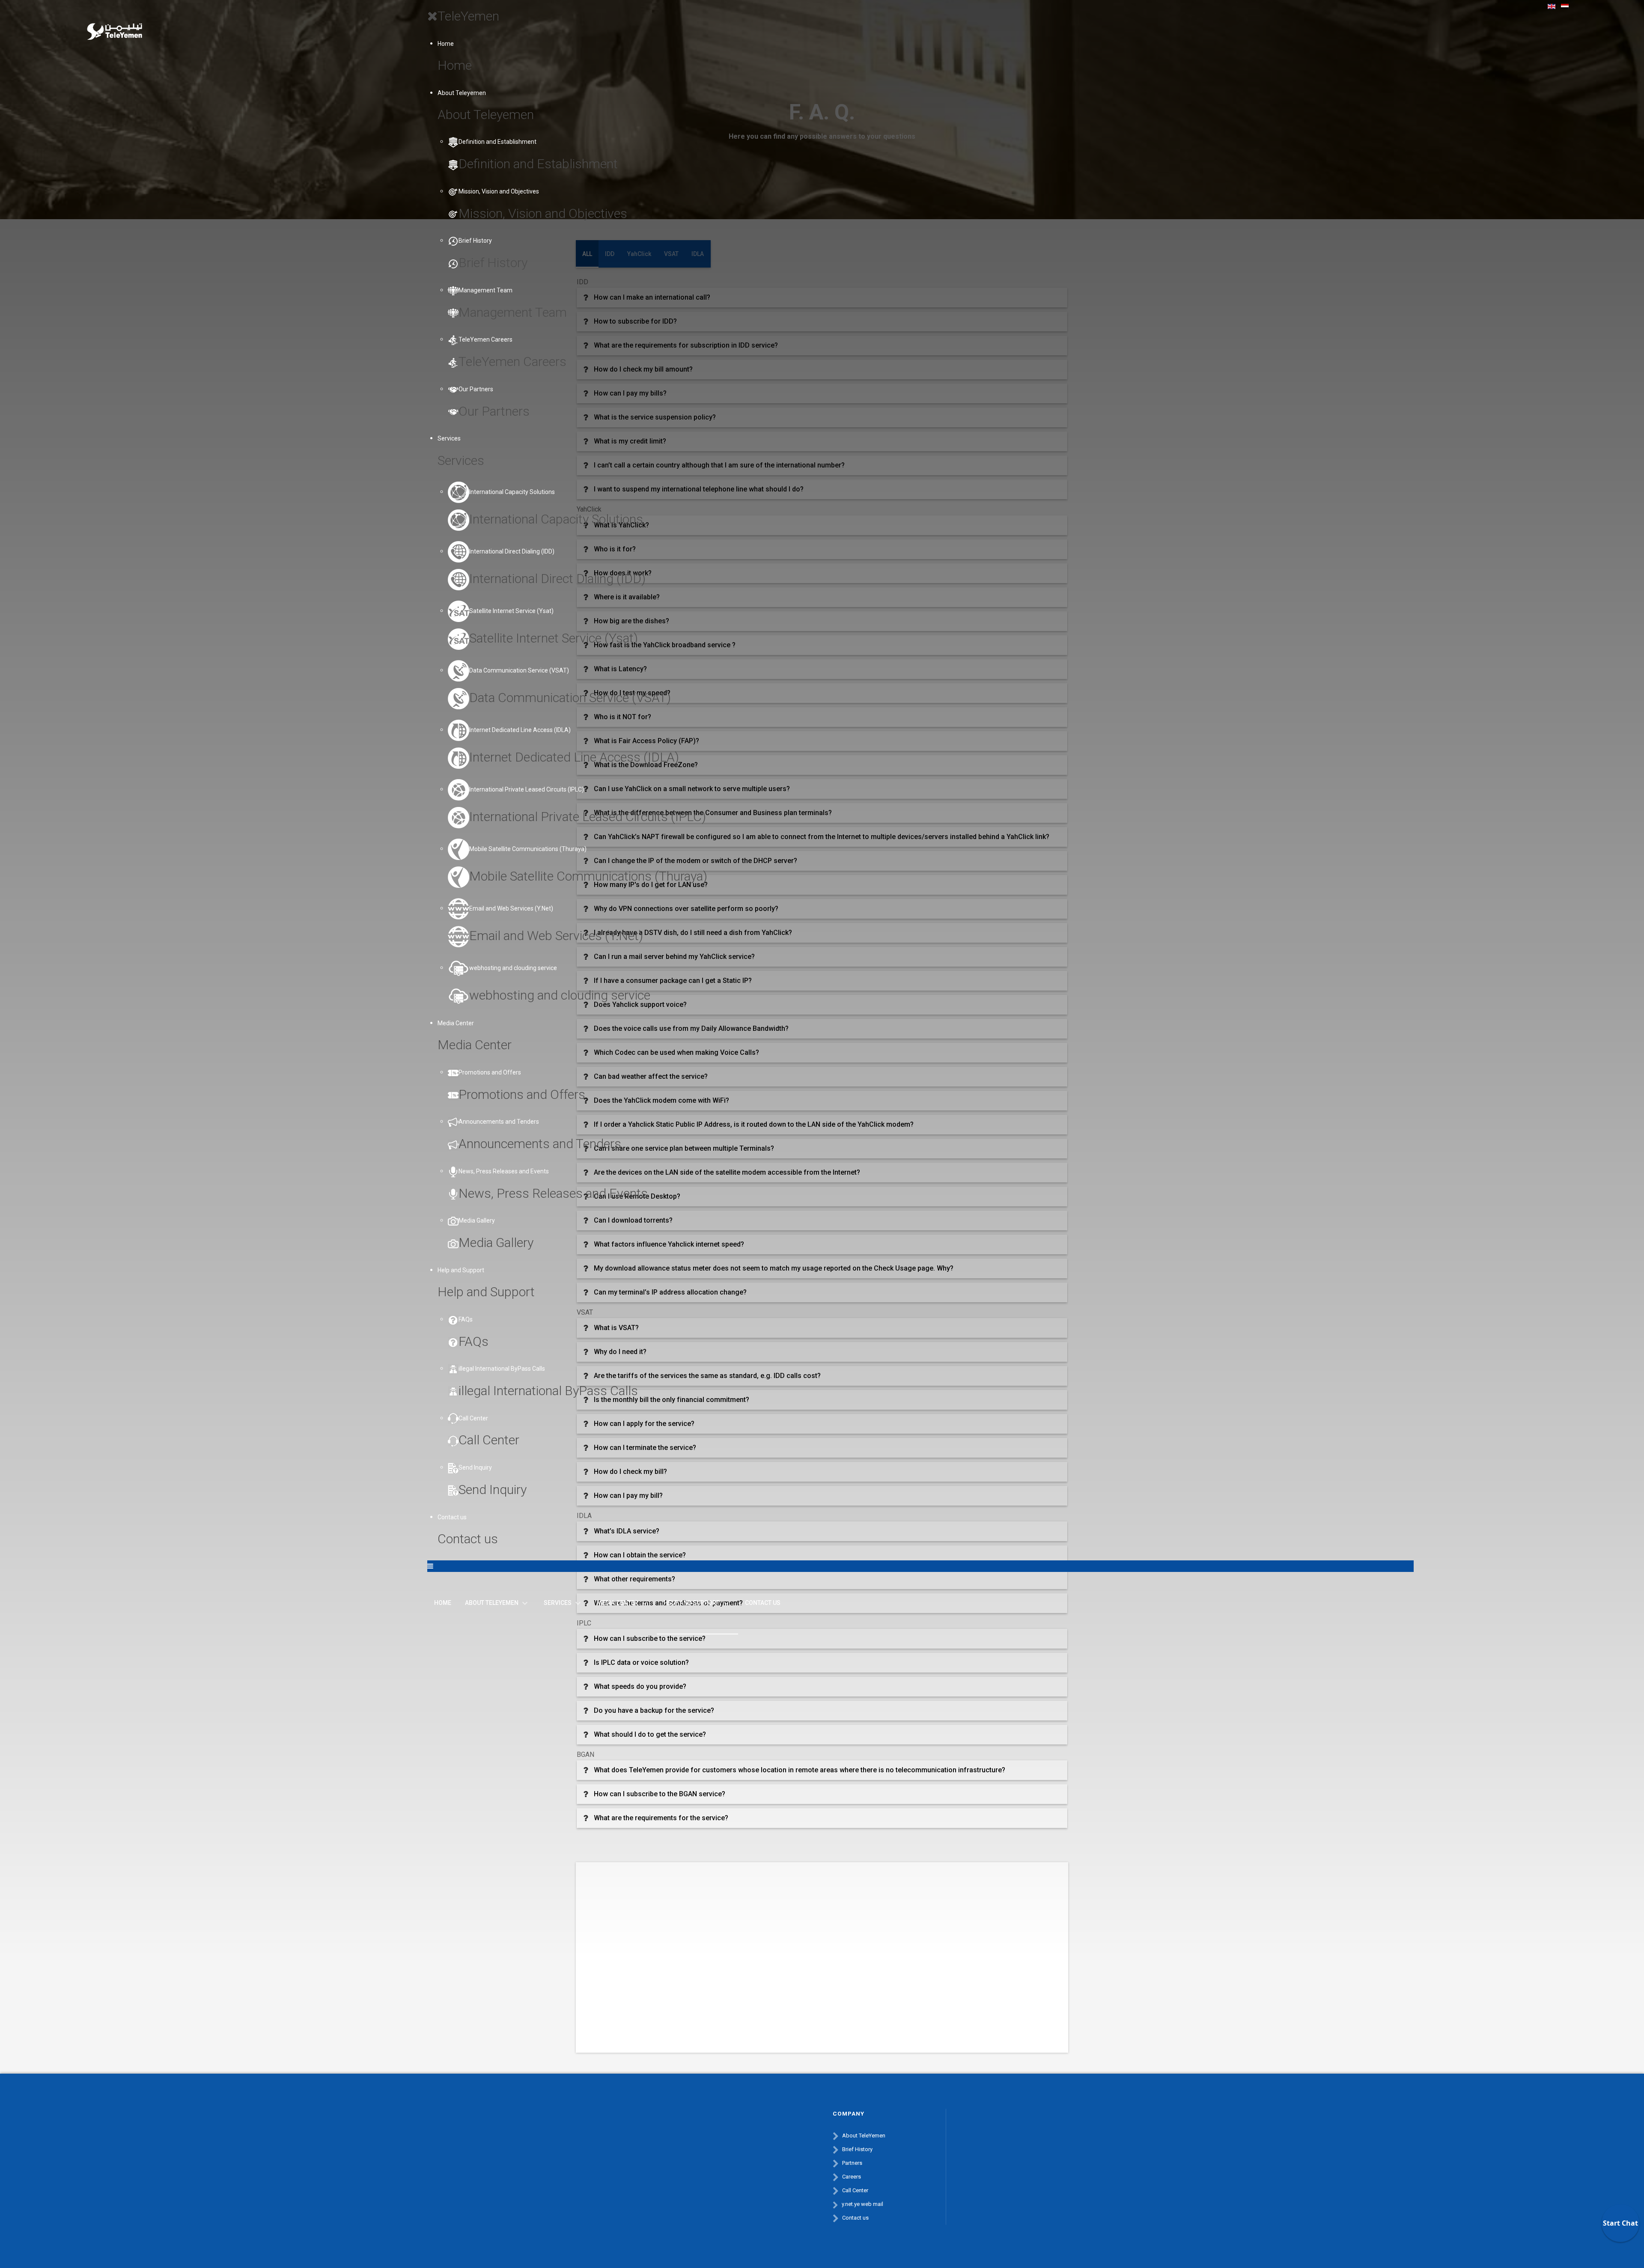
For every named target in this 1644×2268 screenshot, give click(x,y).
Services (449, 438)
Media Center (456, 1023)
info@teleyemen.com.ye (746, 2204)
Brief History (857, 2149)
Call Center (855, 2190)
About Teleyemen (462, 93)
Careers (852, 2177)
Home (446, 44)
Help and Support (461, 1270)
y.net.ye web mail (862, 2204)
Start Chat (1620, 2223)
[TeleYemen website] (114, 22)
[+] (1025, 2161)
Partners (852, 2163)
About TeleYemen (864, 2136)
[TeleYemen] (993, 2130)
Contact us (452, 1517)
